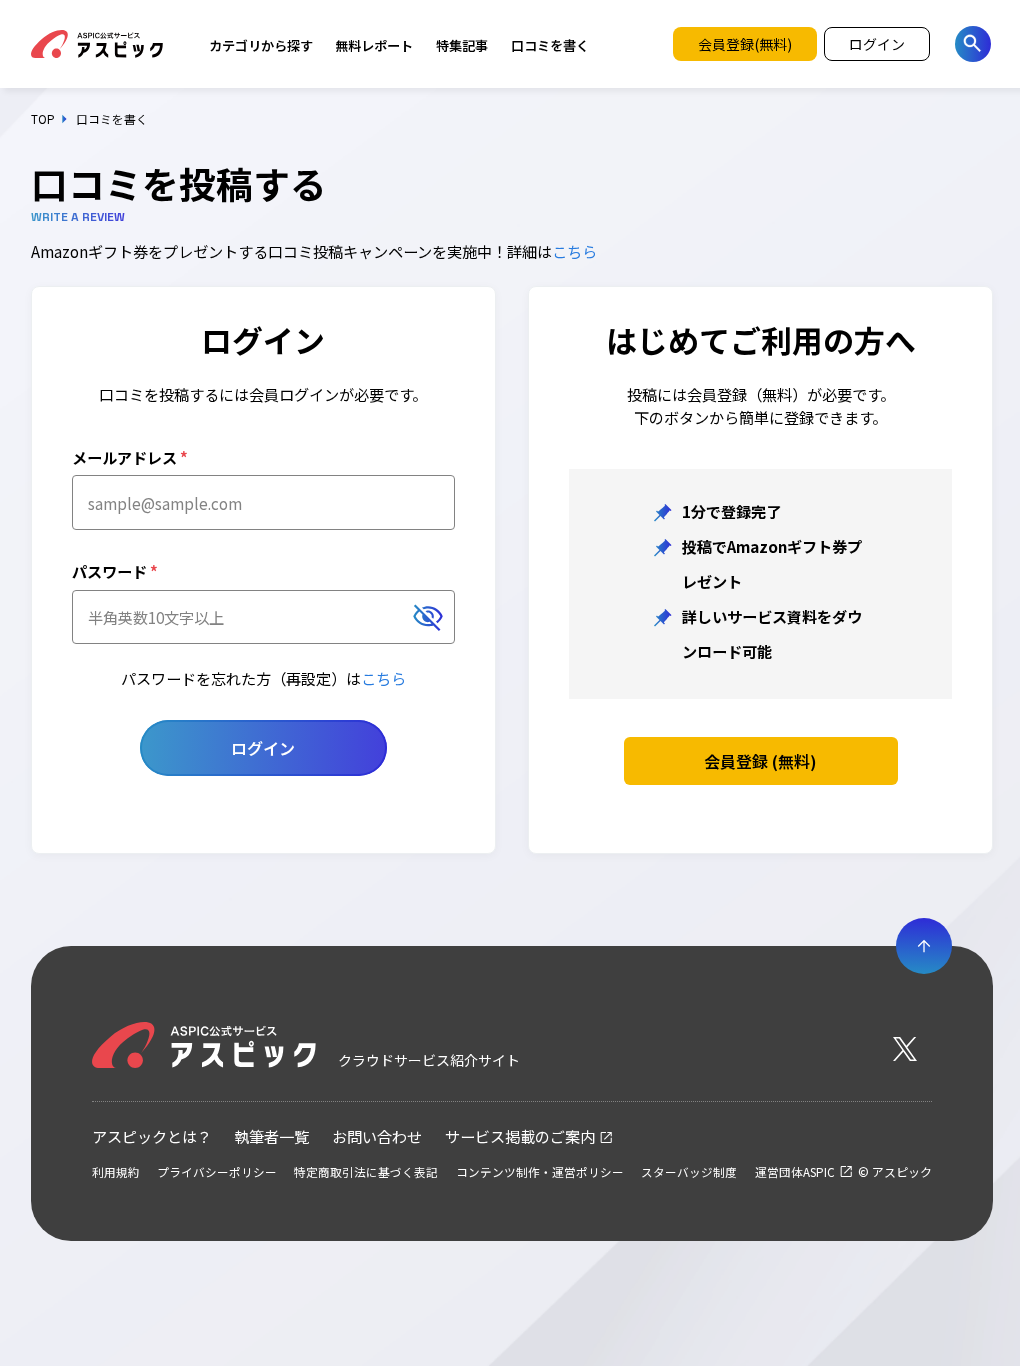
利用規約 (116, 1172)
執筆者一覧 (271, 1136)
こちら (574, 251)
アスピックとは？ (152, 1136)
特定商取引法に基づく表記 (366, 1172)
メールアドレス (130, 457)
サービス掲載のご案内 (520, 1136)
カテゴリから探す (261, 45)
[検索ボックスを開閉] (973, 44)
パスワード (115, 571)
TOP (43, 119)
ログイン (263, 748)
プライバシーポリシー (217, 1172)
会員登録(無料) (745, 44)
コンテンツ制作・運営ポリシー (540, 1172)
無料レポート (374, 45)
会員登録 (760, 761)
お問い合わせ (377, 1136)
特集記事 (462, 45)
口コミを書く (550, 45)
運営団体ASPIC (795, 1172)
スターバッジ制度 (689, 1172)
